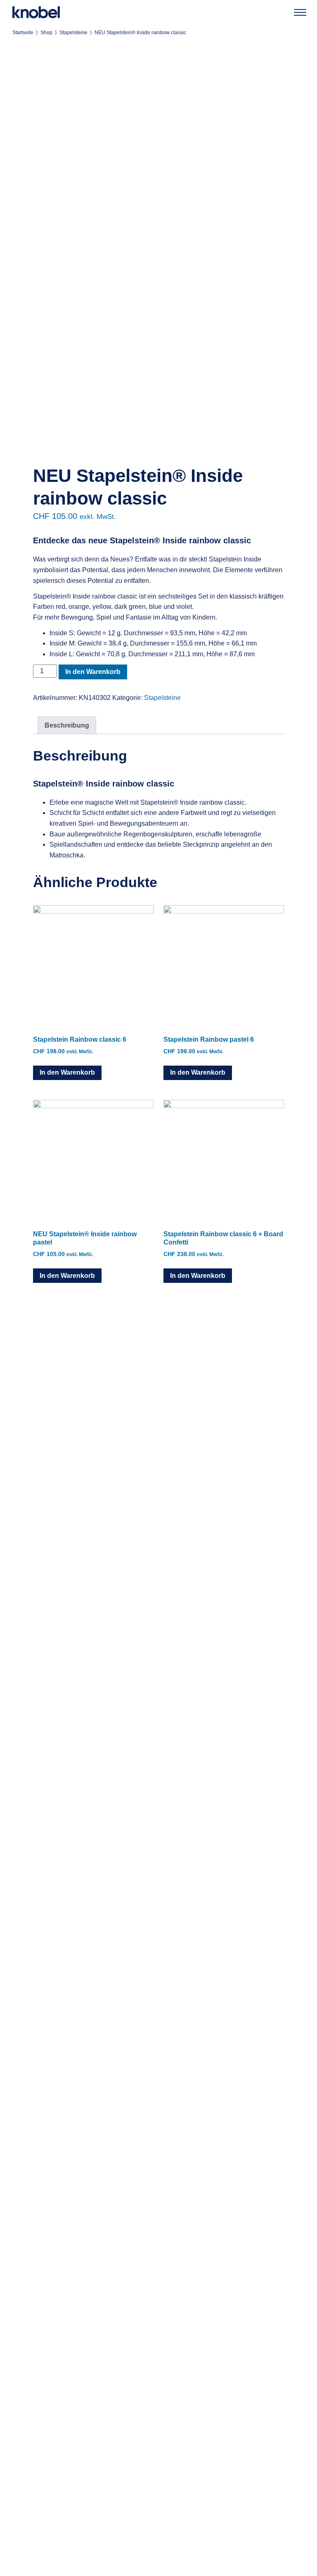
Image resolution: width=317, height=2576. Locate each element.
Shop (46, 33)
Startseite (23, 33)
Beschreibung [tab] (67, 725)
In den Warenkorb (93, 672)
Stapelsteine (73, 33)
